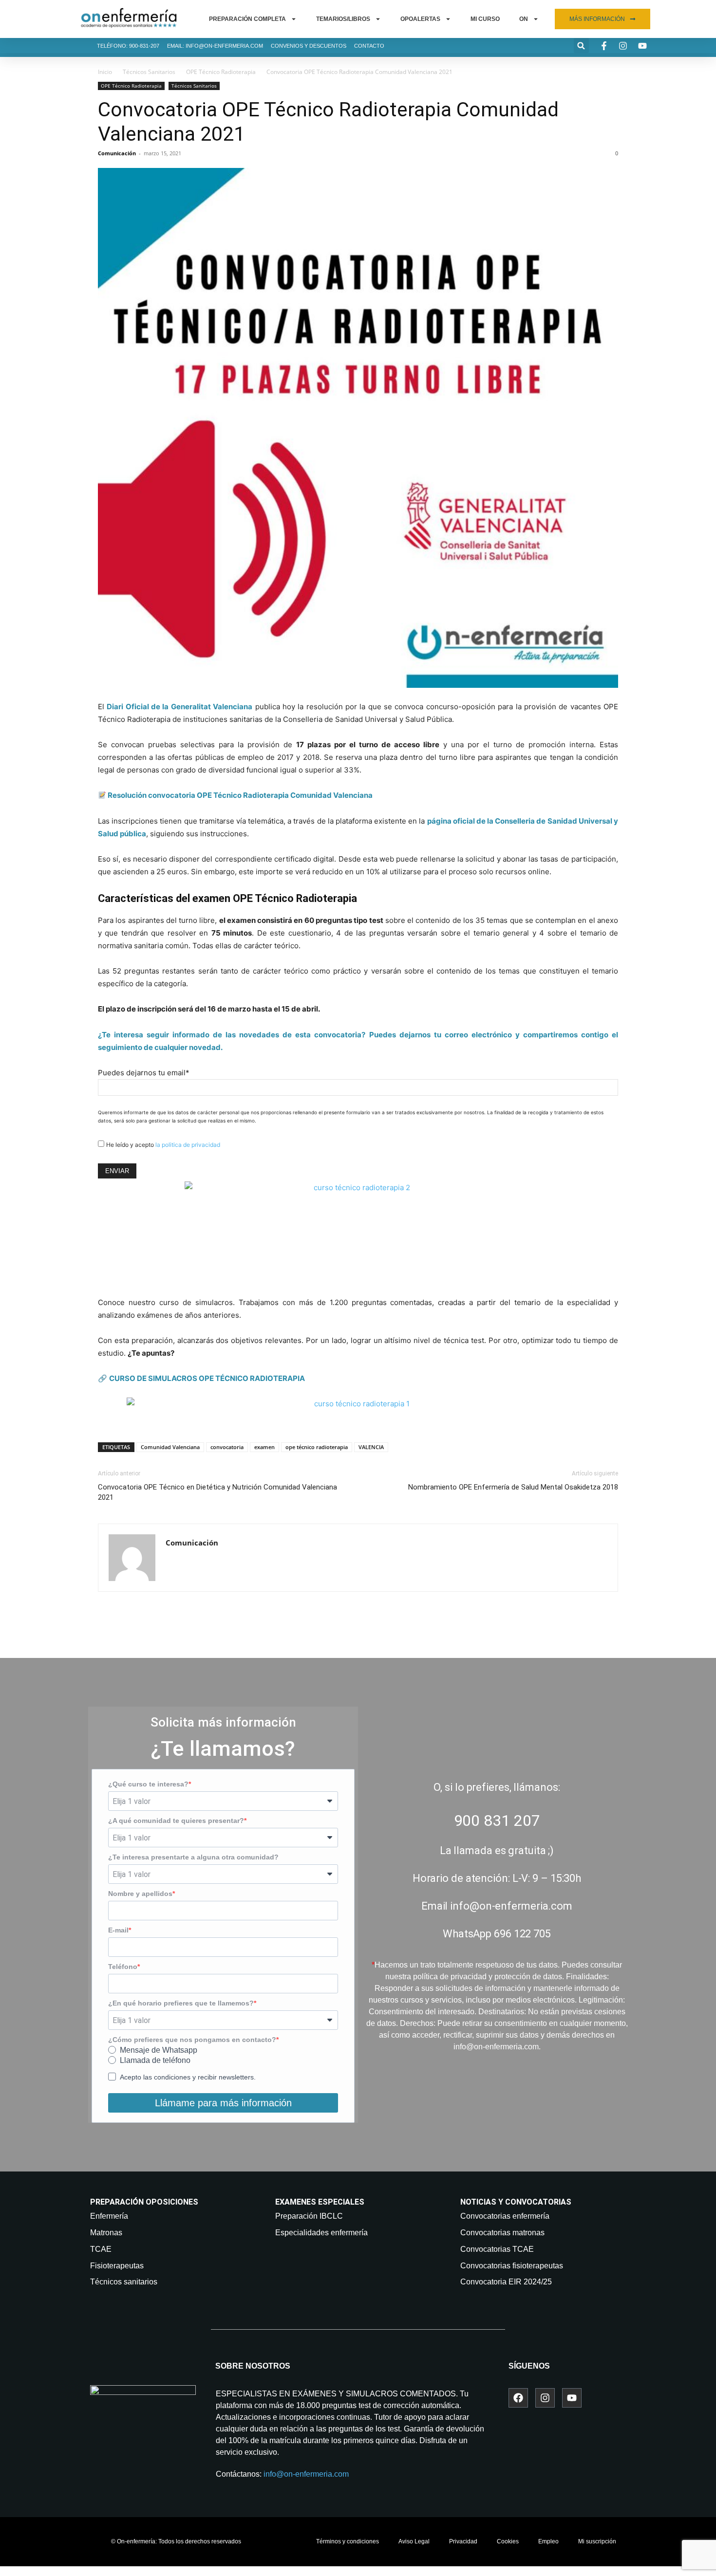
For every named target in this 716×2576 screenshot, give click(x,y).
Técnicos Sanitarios (149, 72)
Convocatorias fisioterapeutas (512, 2266)
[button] (581, 46)
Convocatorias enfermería (505, 2216)
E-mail (118, 1930)
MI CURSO (485, 19)
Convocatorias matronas (502, 2233)
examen (264, 1447)
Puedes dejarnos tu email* (144, 1073)
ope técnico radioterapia (317, 1447)
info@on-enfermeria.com (306, 2474)
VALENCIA (371, 1447)
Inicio (105, 72)
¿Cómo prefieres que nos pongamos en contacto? (192, 2040)
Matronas (106, 2233)
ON (524, 19)
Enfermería (109, 2216)
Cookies (508, 2541)
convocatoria (227, 1447)
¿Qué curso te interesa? (148, 1784)
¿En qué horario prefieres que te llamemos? (181, 2003)
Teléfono (123, 1967)
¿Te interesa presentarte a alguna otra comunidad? (193, 1857)
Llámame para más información (223, 2103)
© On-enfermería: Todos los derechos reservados (176, 2541)
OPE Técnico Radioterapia (221, 72)
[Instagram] (545, 2398)
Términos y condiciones (348, 2541)
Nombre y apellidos (140, 1894)
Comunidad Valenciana (170, 1447)
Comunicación (117, 153)
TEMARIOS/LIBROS (343, 19)
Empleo (548, 2541)
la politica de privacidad (188, 1145)
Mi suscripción (597, 2541)
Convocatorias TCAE (497, 2249)
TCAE (101, 2249)
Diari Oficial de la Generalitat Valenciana (179, 707)
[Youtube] (572, 2398)
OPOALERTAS (420, 19)
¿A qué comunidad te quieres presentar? (176, 1821)
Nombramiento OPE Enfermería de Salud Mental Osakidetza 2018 (513, 1487)
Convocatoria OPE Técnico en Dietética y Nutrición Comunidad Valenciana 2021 (217, 1492)
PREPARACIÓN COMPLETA (247, 19)
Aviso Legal (414, 2541)
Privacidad (463, 2541)
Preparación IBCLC (309, 2216)
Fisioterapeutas (117, 2266)
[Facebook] (518, 2398)
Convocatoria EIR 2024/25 (506, 2282)
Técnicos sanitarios (124, 2282)
